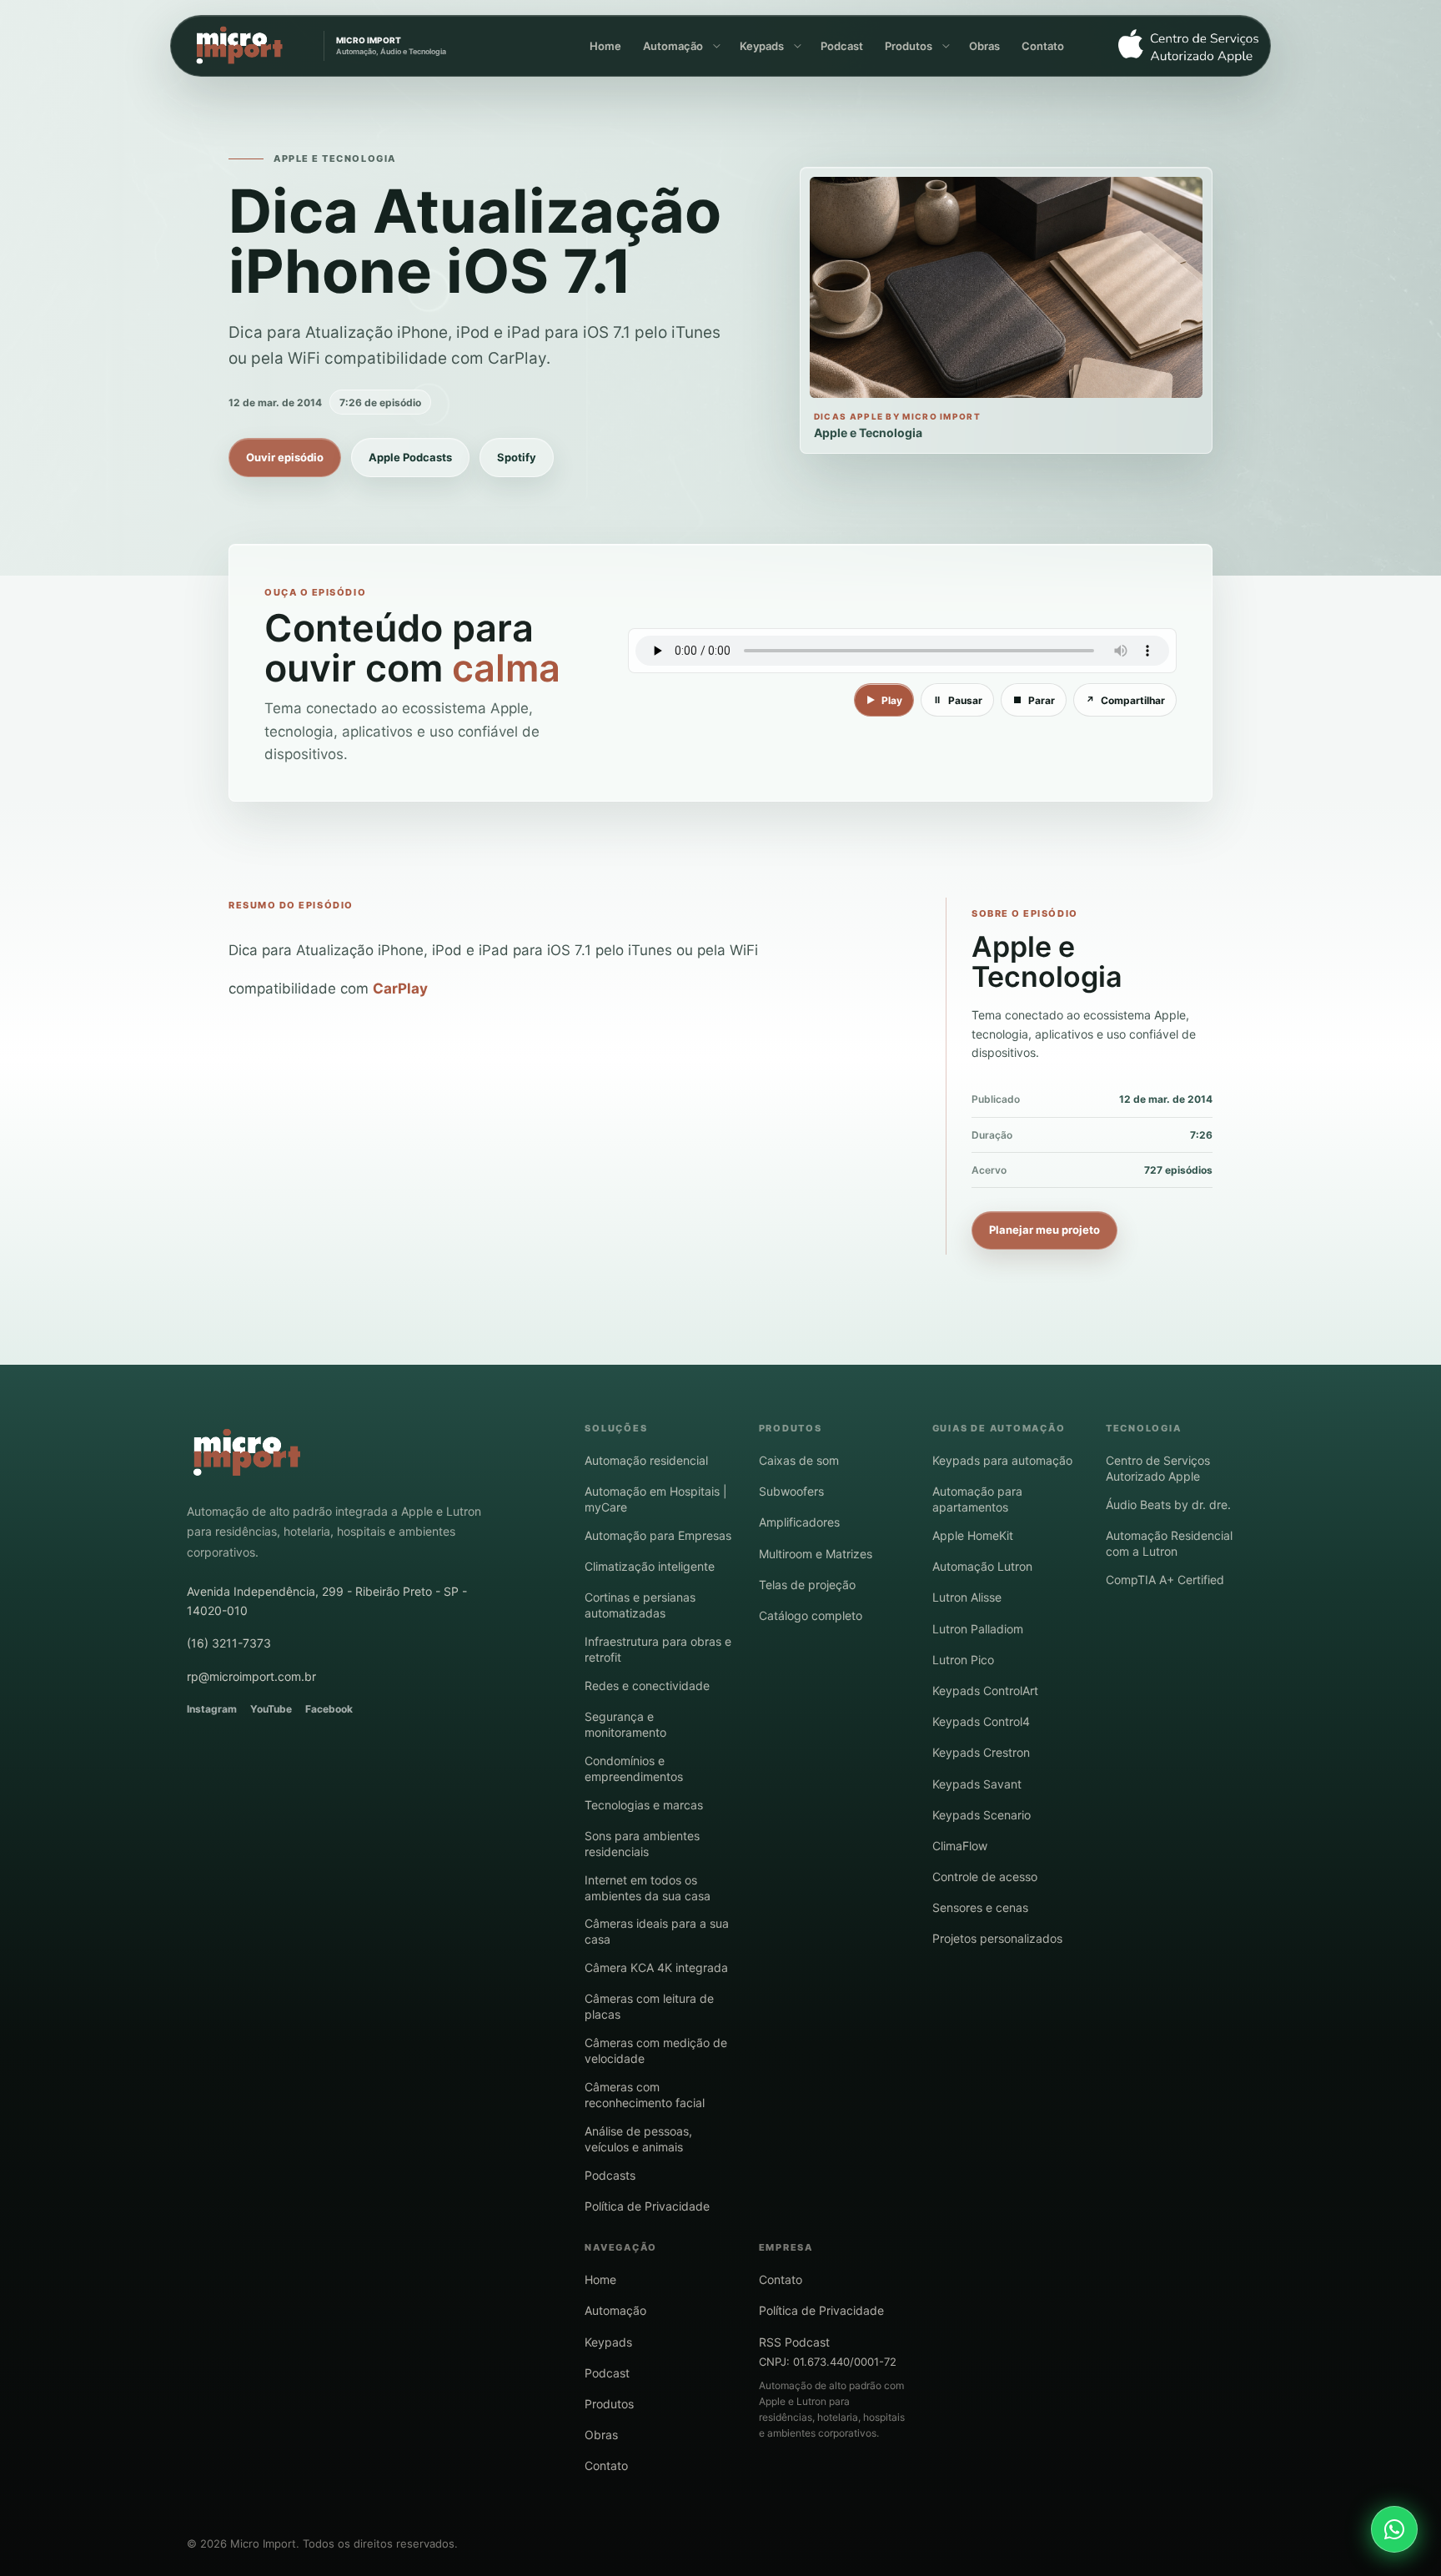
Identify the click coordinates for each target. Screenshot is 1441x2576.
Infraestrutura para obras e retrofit (658, 1649)
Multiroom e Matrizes (816, 1554)
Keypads (762, 46)
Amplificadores (799, 1522)
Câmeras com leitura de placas (649, 2006)
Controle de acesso (985, 1877)
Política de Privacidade (647, 2206)
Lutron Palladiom (978, 1629)
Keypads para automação (1002, 1460)
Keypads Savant (977, 1784)
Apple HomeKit (973, 1535)
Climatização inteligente (650, 1566)
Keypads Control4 (981, 1721)
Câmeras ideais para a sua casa (657, 1931)
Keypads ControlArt (985, 1690)
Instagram (212, 1709)
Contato (1043, 46)
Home (605, 46)
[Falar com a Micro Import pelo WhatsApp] (1394, 2529)
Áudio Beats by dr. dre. (1168, 1504)
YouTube (271, 1709)
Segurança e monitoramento (625, 1724)
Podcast (842, 46)
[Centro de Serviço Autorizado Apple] (1182, 46)
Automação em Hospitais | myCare (656, 1499)
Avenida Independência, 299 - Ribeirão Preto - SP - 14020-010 (327, 1600)
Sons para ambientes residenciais (642, 1844)
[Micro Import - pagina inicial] (247, 1453)
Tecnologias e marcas (644, 1805)
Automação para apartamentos (977, 1499)
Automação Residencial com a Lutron (1169, 1543)
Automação (673, 46)
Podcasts (610, 2175)
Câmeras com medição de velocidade (656, 2050)
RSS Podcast (794, 2342)
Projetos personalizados (997, 1938)
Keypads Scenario (982, 1815)
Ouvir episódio (285, 457)
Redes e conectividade (647, 1685)
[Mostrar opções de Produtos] (945, 46)
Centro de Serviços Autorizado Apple (1158, 1468)
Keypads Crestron (981, 1752)
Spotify (517, 457)
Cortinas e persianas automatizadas (640, 1605)
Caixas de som (799, 1460)
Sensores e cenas (980, 1907)
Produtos (909, 46)
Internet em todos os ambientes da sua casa (648, 1888)
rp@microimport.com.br (251, 1676)
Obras (984, 46)
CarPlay (400, 989)
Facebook (329, 1709)
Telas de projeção (807, 1585)
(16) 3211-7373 (229, 1643)
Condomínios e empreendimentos (634, 1768)
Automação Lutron (982, 1566)
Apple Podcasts (410, 457)
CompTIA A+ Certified (1165, 1580)
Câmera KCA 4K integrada (656, 1967)
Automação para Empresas (658, 1535)
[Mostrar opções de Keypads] (796, 46)
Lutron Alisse (967, 1597)
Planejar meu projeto (1044, 1230)
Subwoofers (791, 1491)
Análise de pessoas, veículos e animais (638, 2139)
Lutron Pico (963, 1660)
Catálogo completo (811, 1615)
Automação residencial (646, 1460)
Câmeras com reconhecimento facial (645, 2095)
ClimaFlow (960, 1846)
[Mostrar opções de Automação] (715, 46)
